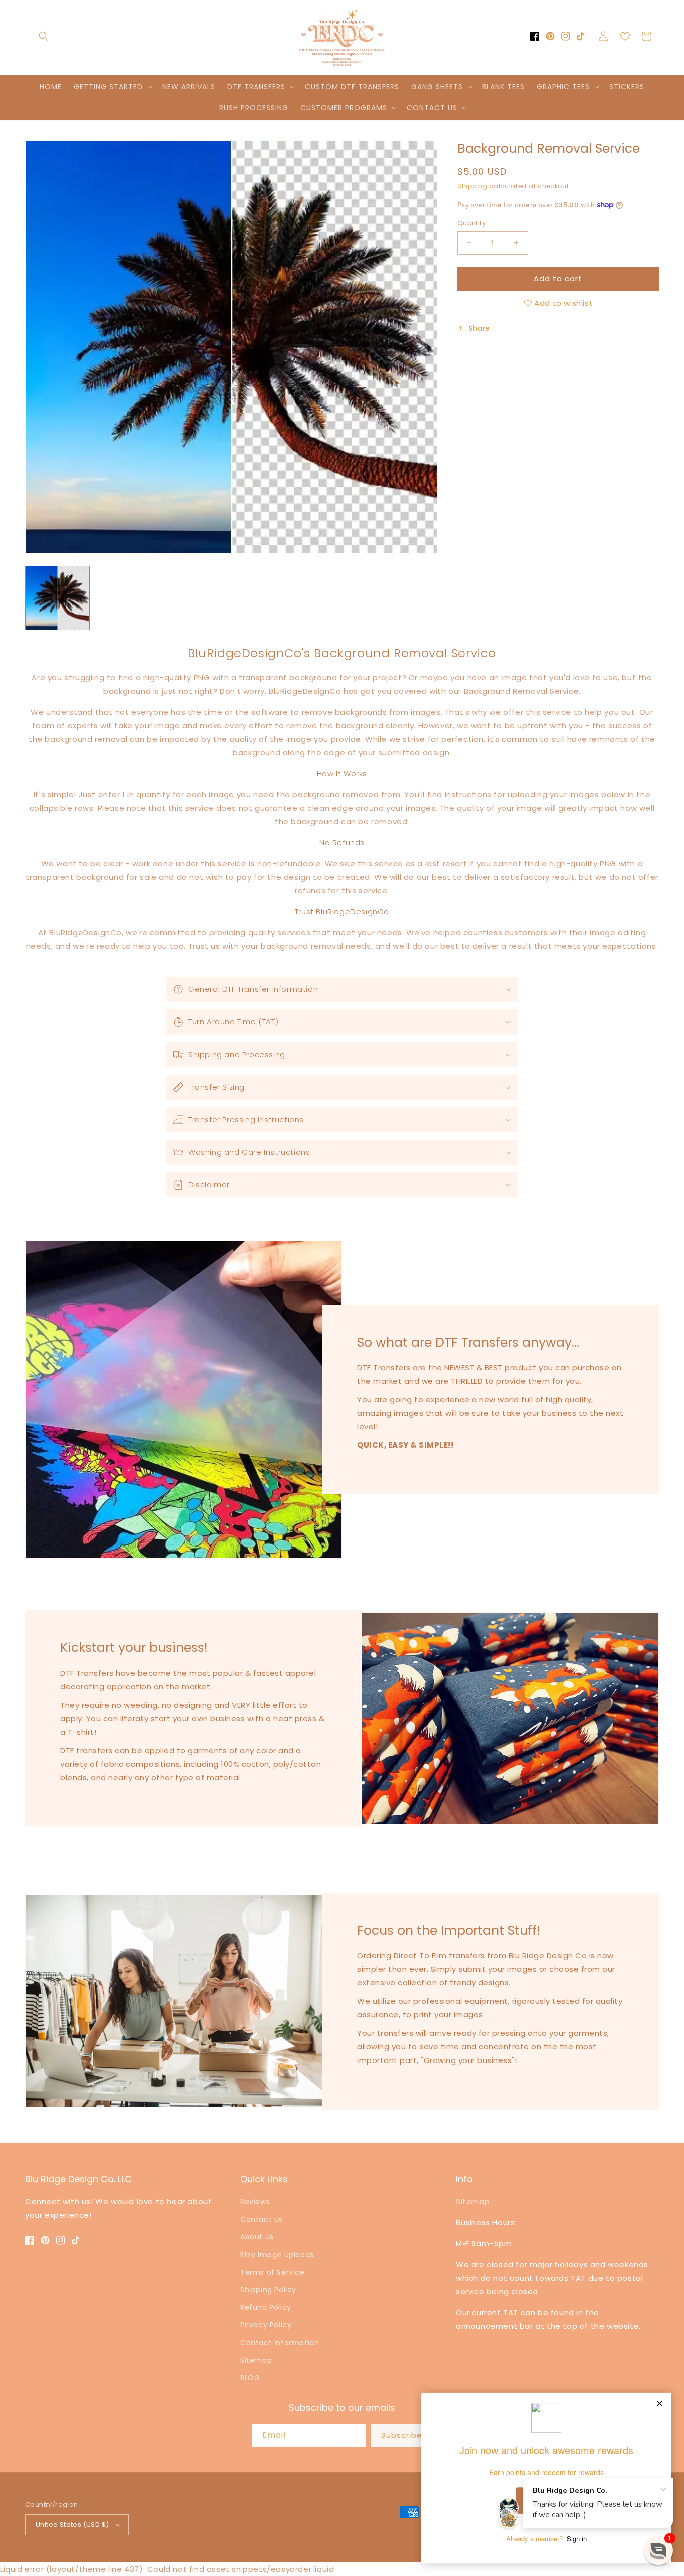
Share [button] (479, 328)
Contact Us (262, 2219)
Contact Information (280, 2343)
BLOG (250, 2378)
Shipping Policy (268, 2290)
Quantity (471, 223)
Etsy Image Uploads (277, 2255)
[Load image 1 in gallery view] (57, 598)
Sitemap (256, 2360)
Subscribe (402, 2435)
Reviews (255, 2202)
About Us (257, 2237)
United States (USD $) (72, 2525)
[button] (44, 36)
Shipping (472, 186)
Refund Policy (266, 2307)
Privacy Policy (266, 2325)
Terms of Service (273, 2272)
